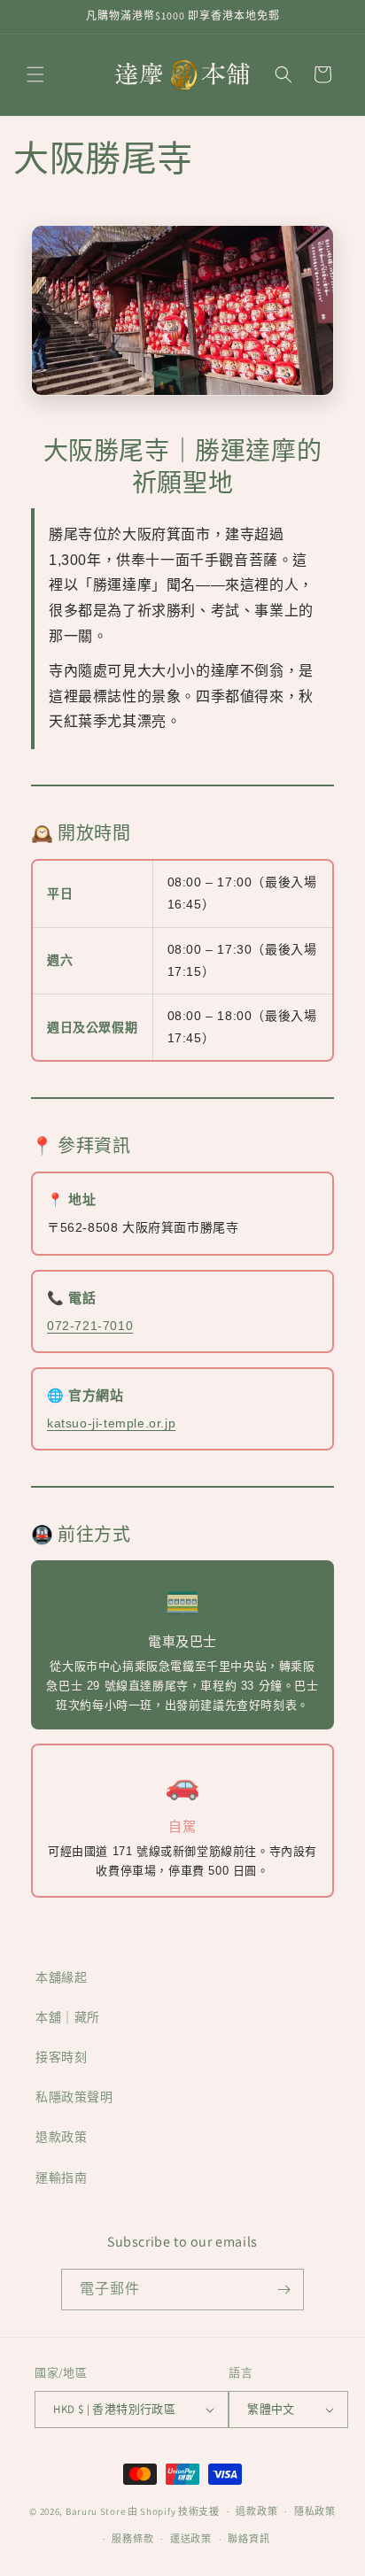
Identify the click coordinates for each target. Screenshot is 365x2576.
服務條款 (132, 2539)
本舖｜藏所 (68, 2017)
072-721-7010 (90, 1326)
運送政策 (191, 2539)
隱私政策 (315, 2511)
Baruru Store (95, 2511)
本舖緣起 (61, 1977)
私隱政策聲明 (74, 2097)
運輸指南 (61, 2178)
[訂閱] (283, 2290)
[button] (35, 74)
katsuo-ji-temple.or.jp (111, 1423)
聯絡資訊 (249, 2539)
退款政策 (61, 2137)
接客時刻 (61, 2057)
